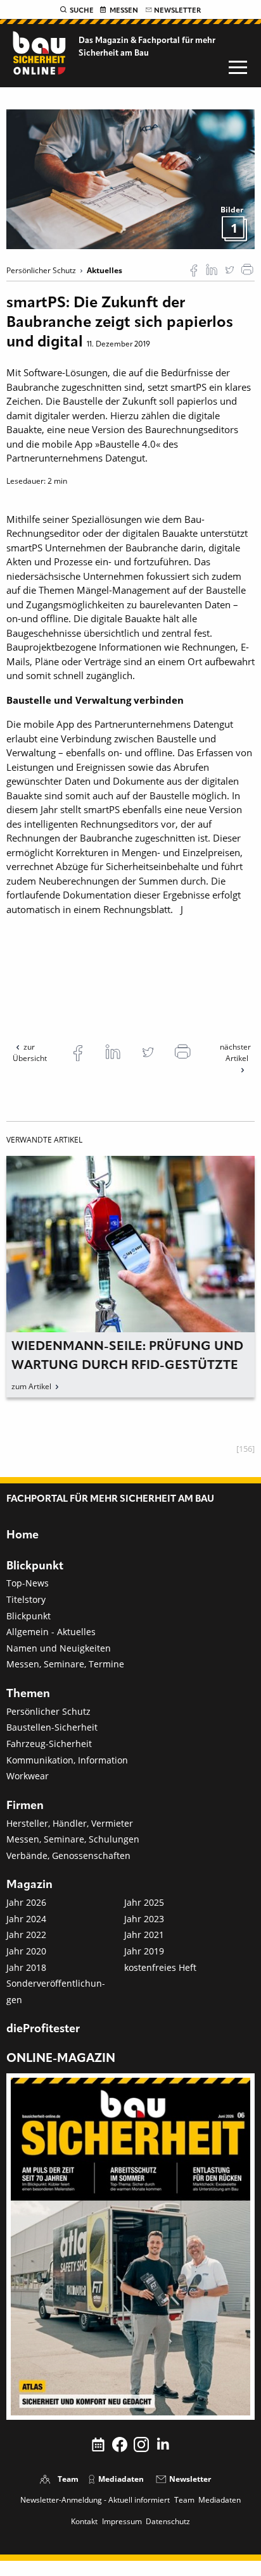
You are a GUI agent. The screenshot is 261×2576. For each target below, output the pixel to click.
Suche (82, 11)
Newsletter (177, 11)
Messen (124, 11)
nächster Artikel (235, 1052)
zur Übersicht (30, 1052)
